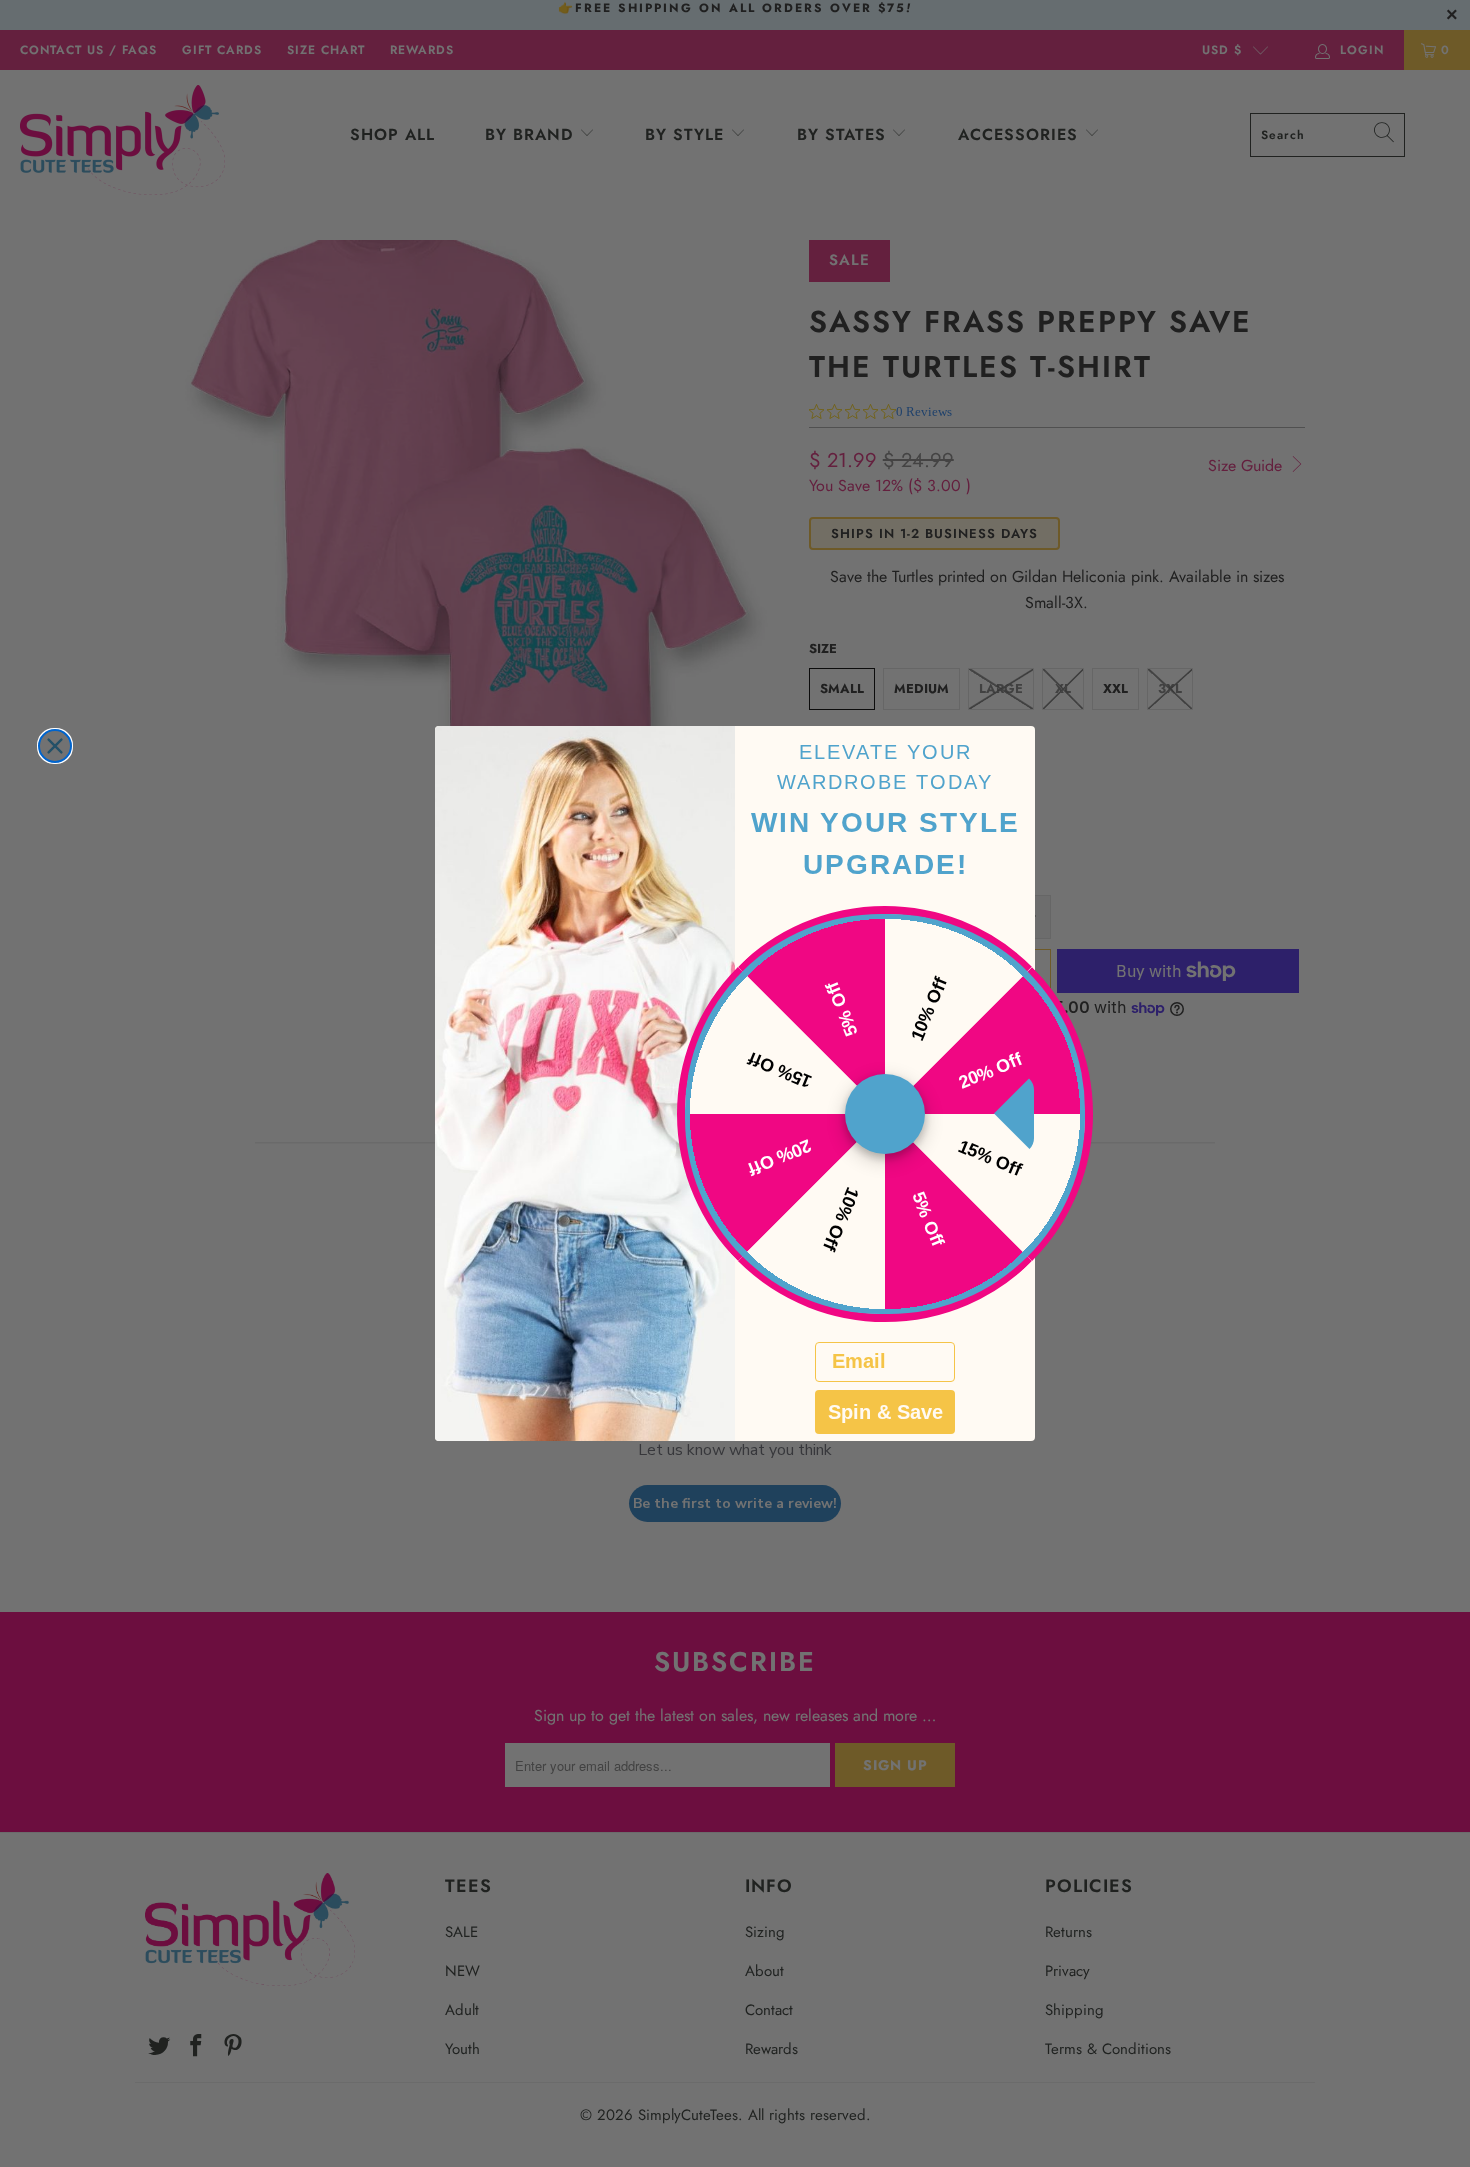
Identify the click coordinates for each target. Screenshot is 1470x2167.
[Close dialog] (55, 746)
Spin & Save (885, 1412)
